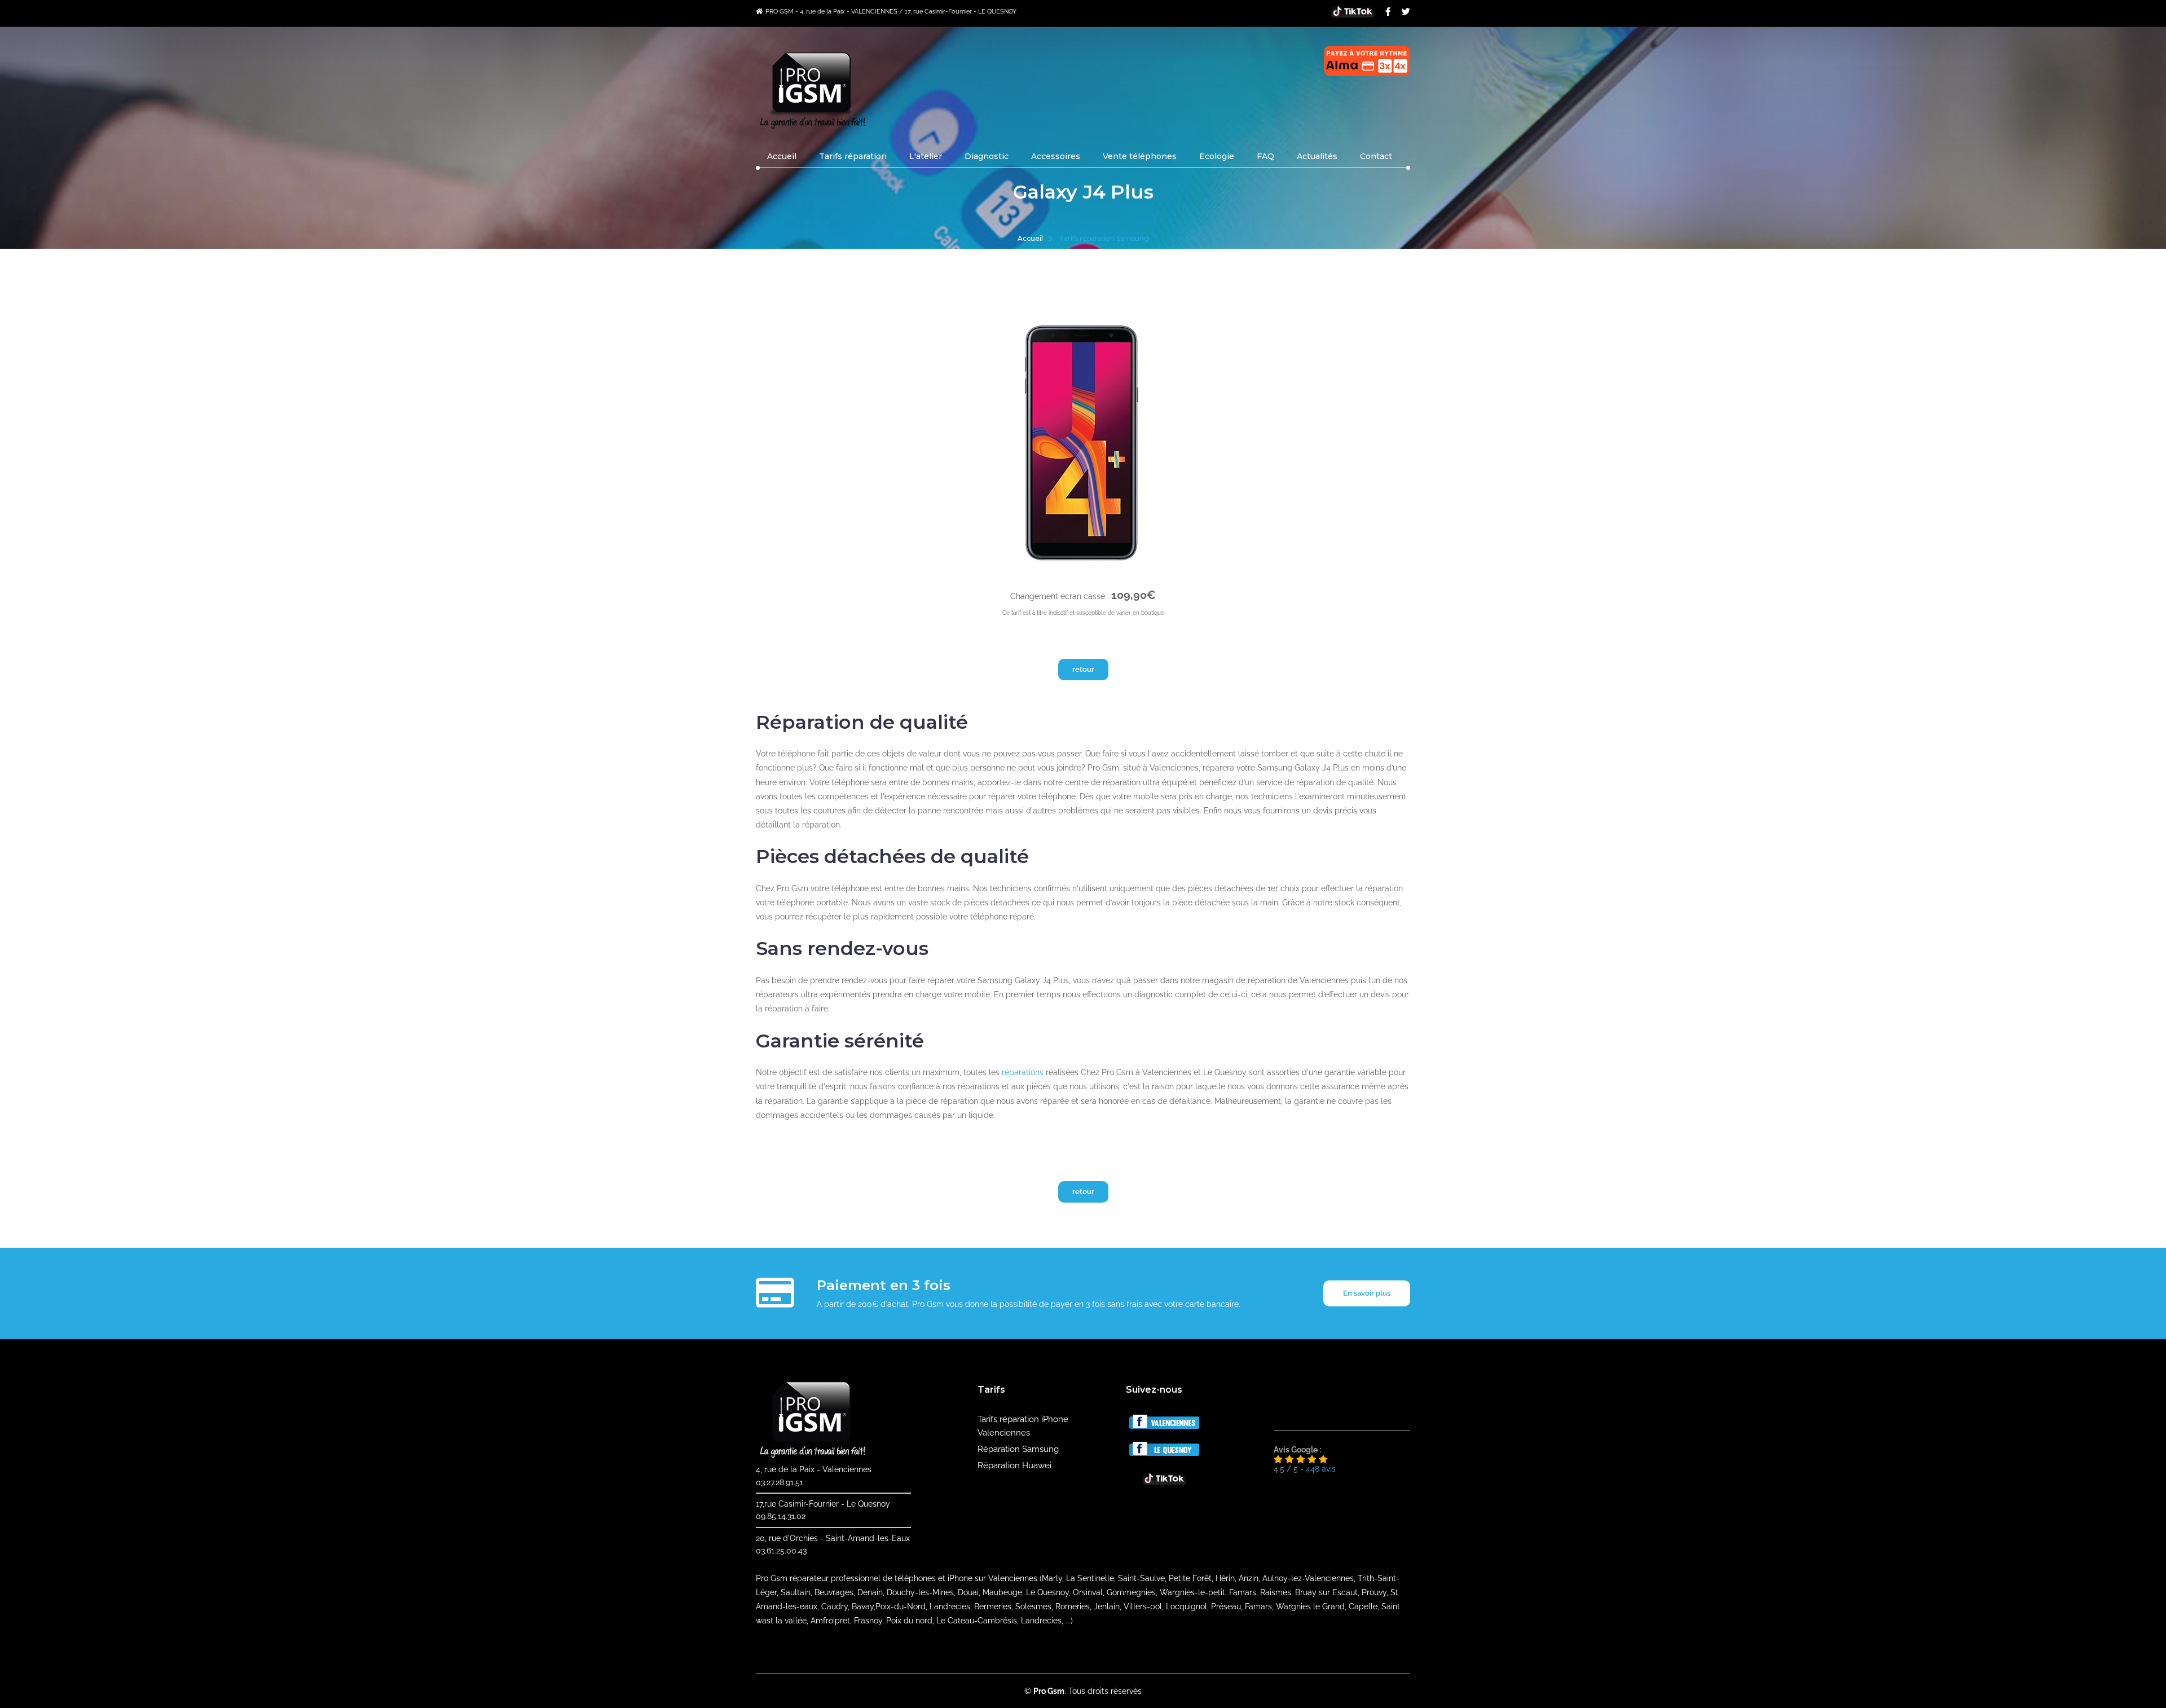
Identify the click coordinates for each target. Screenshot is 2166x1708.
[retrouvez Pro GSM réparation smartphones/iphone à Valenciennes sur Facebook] (1164, 1426)
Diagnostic (987, 156)
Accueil (782, 156)
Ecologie (1217, 156)
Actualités (1317, 156)
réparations (1023, 1072)
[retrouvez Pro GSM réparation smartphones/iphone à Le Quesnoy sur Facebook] (1164, 1453)
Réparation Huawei (1014, 1465)
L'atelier (926, 156)
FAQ (1265, 156)
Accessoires (1056, 156)
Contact (1376, 156)
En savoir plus (1367, 1293)
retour (1083, 669)
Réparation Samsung (1018, 1449)
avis (1321, 1469)
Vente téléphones (1140, 156)
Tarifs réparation (853, 156)
